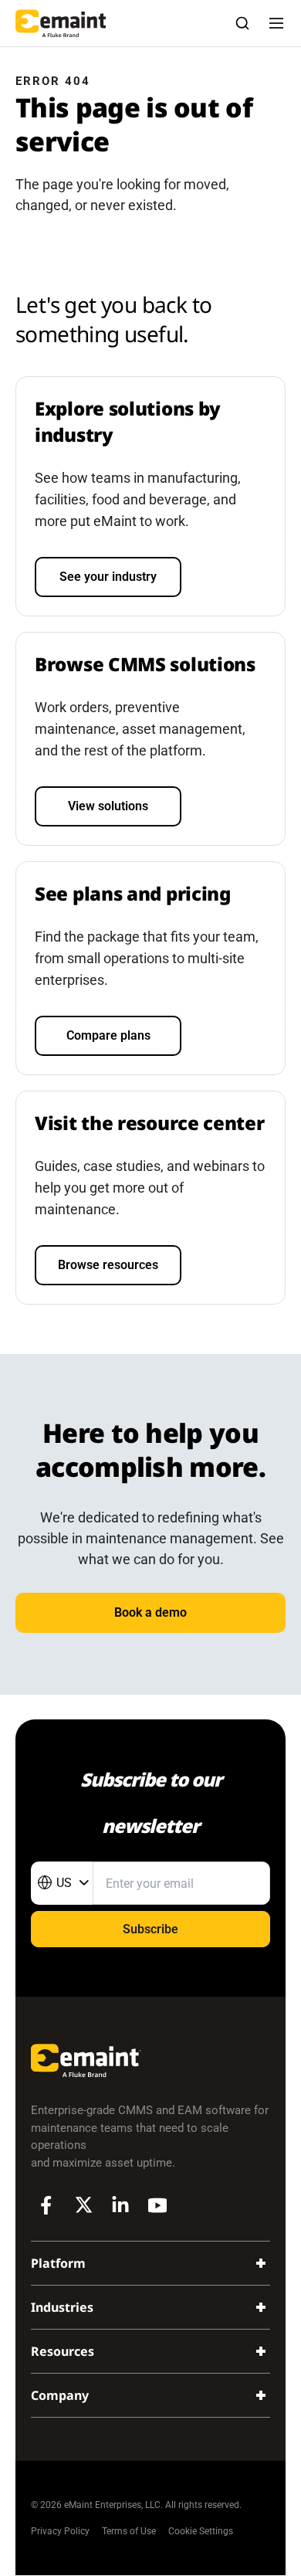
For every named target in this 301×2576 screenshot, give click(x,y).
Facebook (46, 2205)
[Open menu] (276, 23)
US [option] (64, 1883)
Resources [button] (63, 2351)
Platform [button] (58, 2263)
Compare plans (108, 1035)
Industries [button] (62, 2307)
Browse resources (108, 1265)
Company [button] (60, 2395)
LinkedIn (120, 2205)
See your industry (108, 577)
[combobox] (62, 1883)
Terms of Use (129, 2531)
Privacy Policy (60, 2531)
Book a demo (150, 1612)
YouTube (157, 2205)
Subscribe (150, 1929)
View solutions (108, 806)
